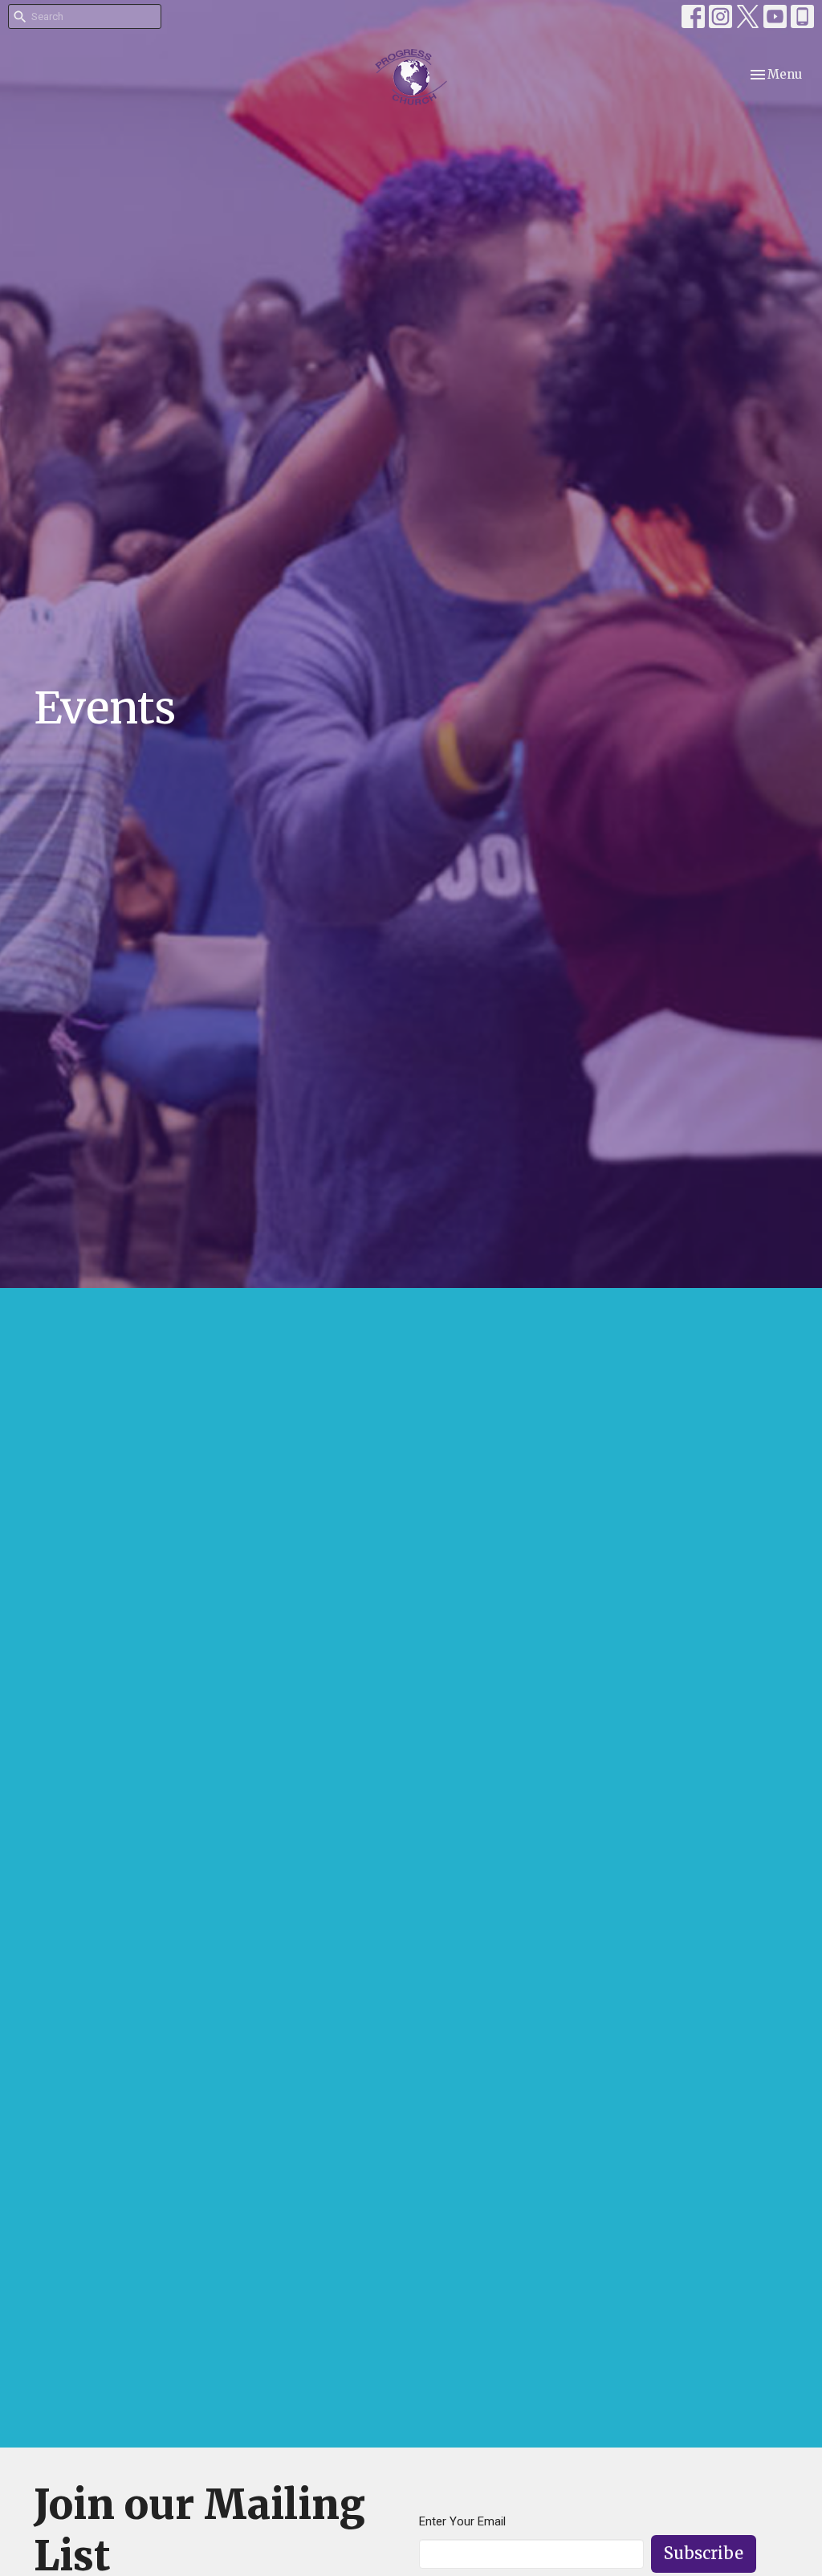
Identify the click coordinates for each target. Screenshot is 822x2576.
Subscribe (704, 2553)
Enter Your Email (462, 2521)
